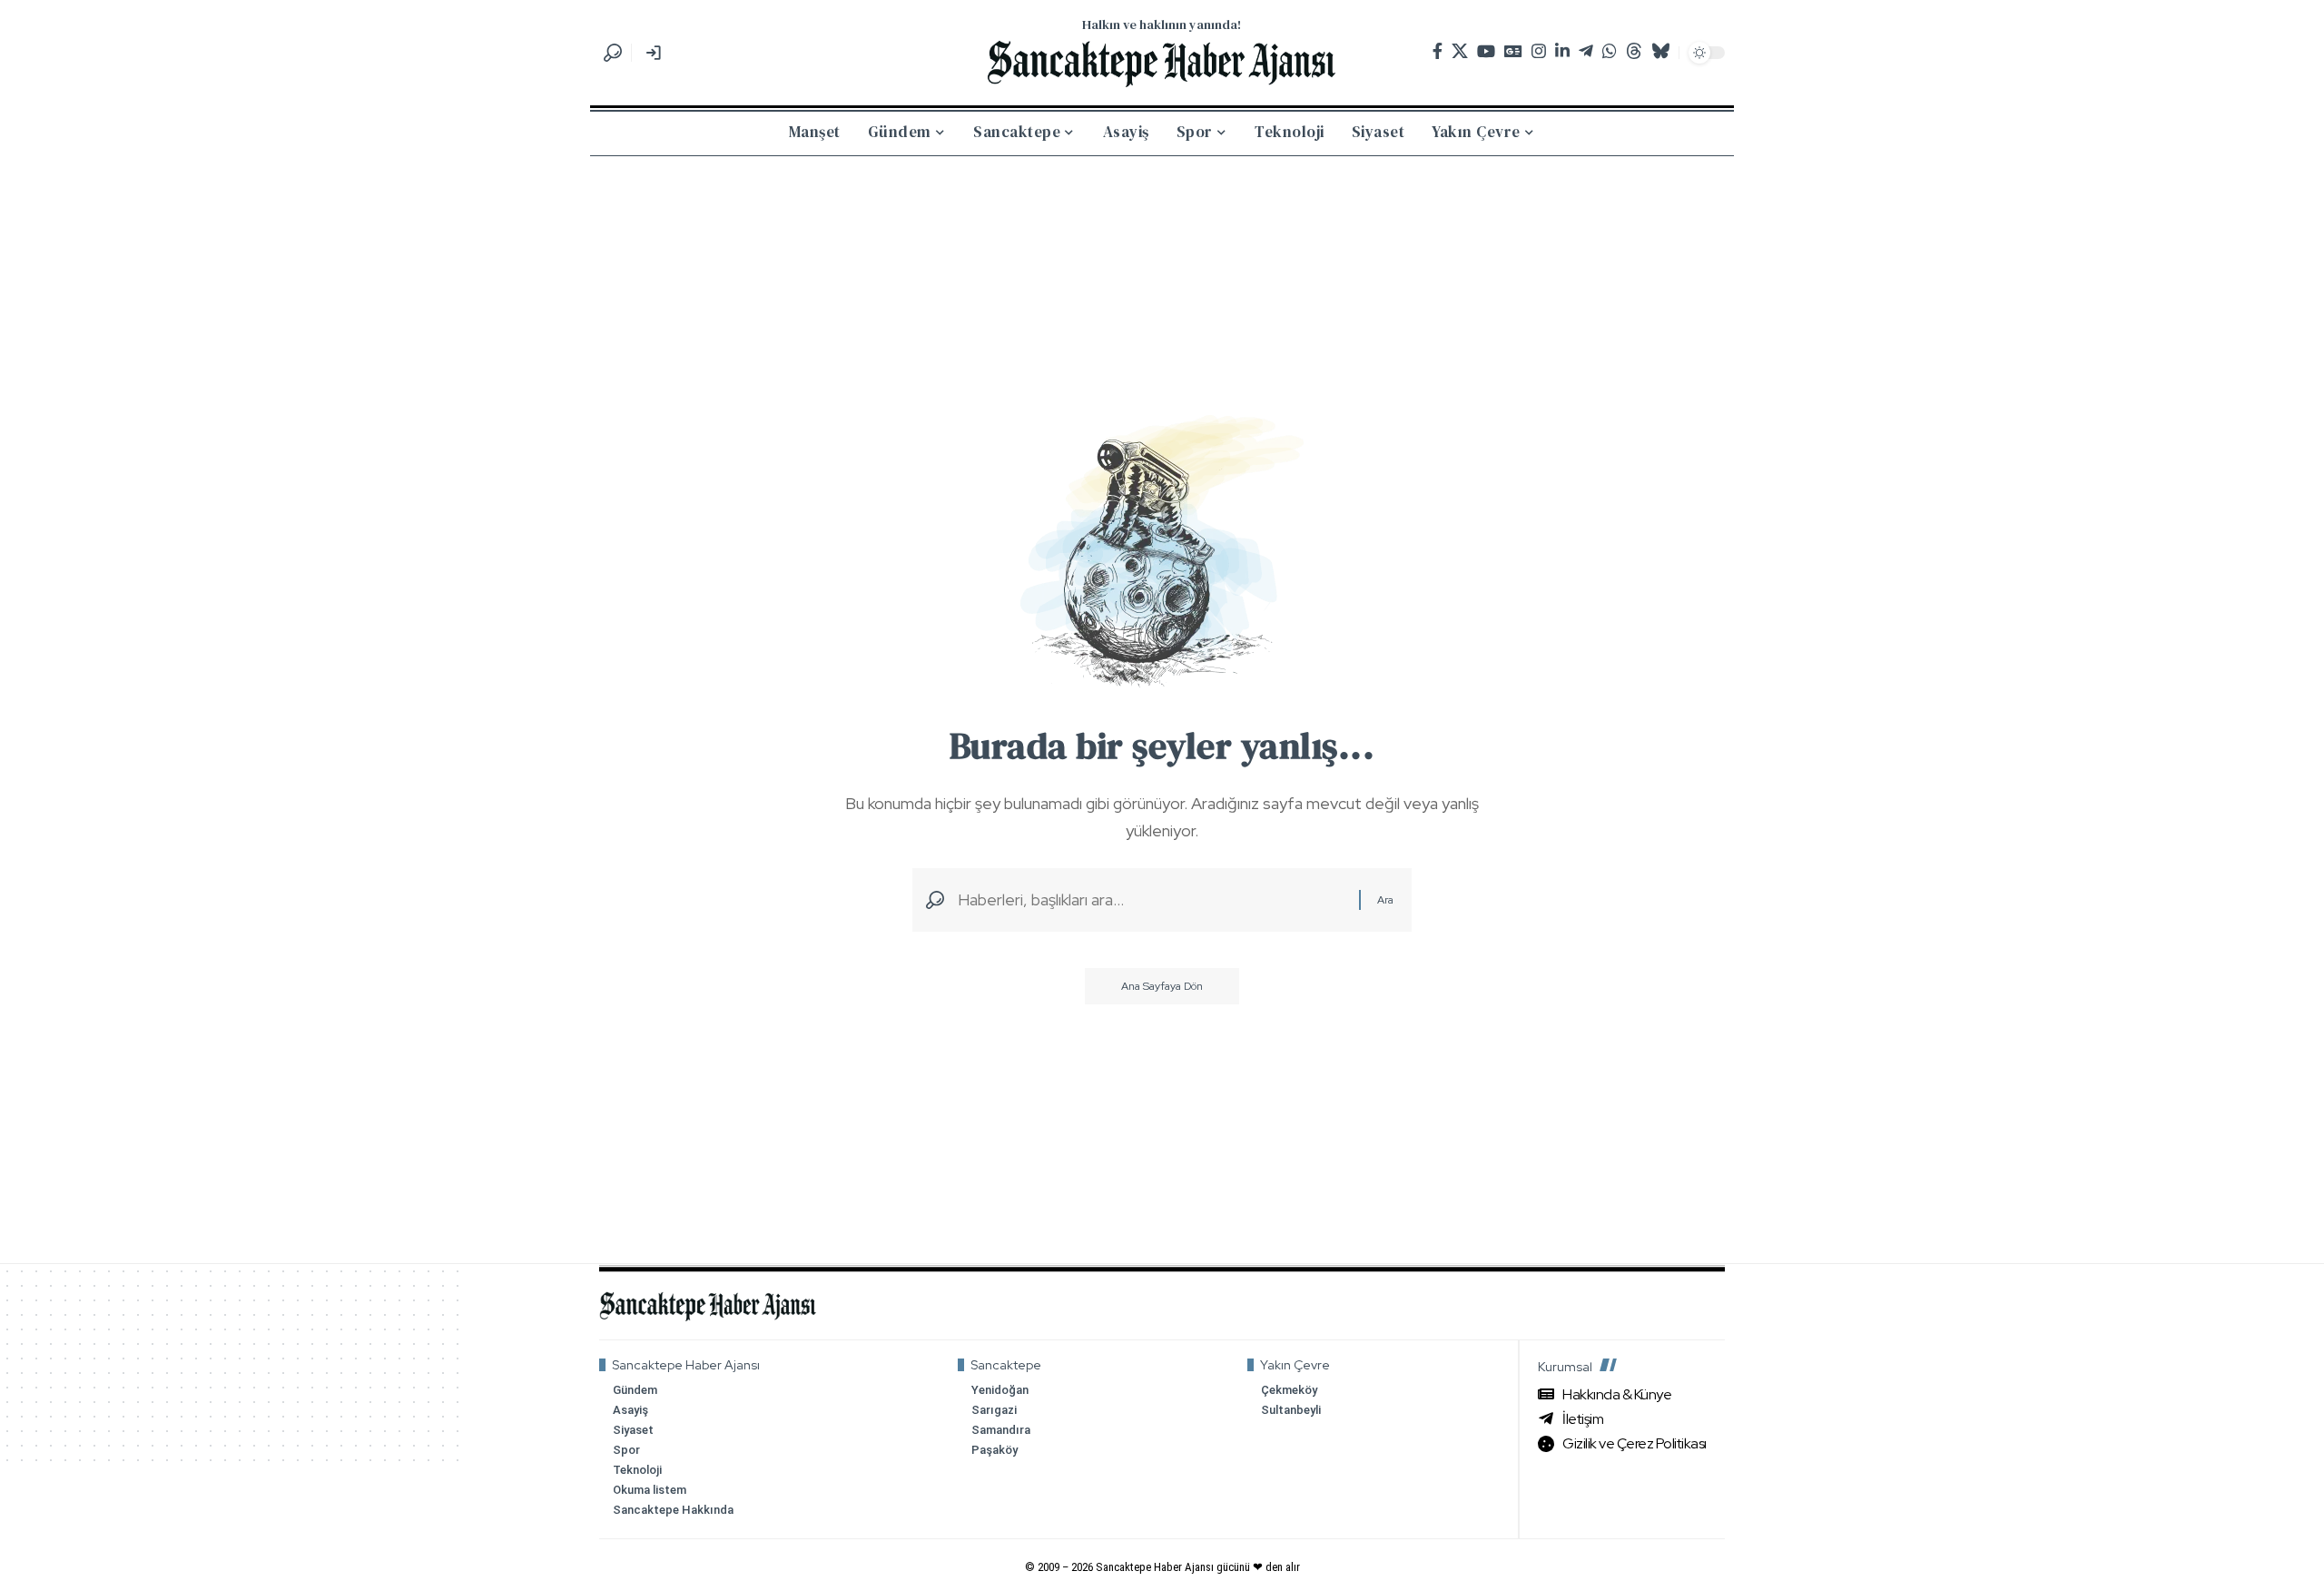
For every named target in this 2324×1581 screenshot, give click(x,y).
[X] (1460, 51)
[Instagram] (1539, 51)
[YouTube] (1486, 51)
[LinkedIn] (1562, 51)
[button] (613, 53)
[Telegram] (1586, 51)
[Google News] (1513, 51)
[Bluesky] (1660, 51)
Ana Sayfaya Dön (1162, 986)
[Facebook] (1438, 51)
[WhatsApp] (1610, 51)
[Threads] (1634, 51)
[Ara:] (1152, 900)
